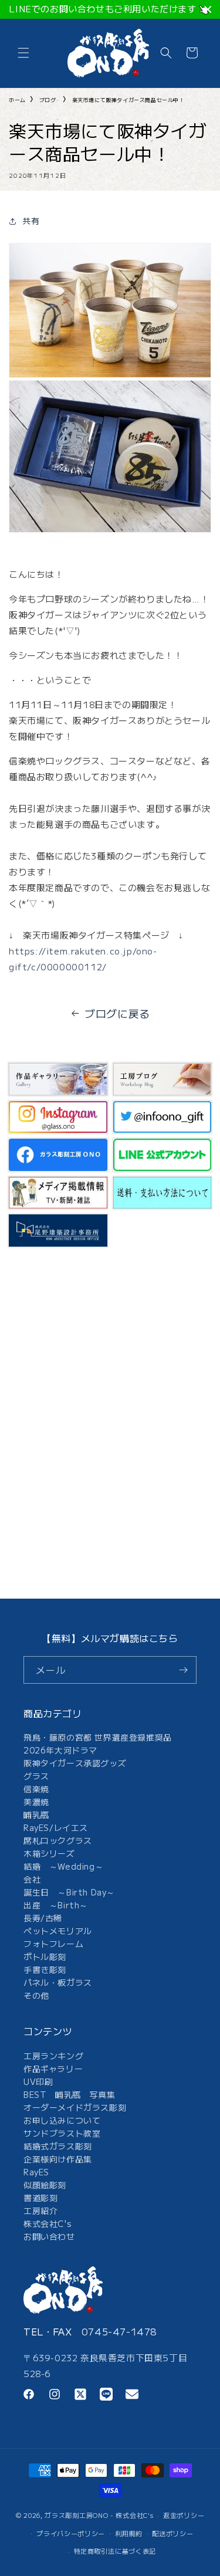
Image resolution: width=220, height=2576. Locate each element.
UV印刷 (38, 2081)
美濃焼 (36, 1802)
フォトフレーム (53, 1944)
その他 (36, 1995)
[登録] (183, 1670)
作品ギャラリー (53, 2069)
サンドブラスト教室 (62, 2133)
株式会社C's (48, 2223)
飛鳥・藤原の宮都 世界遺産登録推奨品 (98, 1737)
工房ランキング (53, 2056)
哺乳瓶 (36, 1815)
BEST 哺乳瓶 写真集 (69, 2094)
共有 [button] (31, 221)
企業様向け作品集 (58, 2159)
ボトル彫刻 (45, 1956)
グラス (36, 1776)
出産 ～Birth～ (56, 1905)
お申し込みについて (62, 2120)
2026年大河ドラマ (60, 1750)
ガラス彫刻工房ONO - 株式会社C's (99, 2515)
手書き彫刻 (45, 1969)
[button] (23, 53)
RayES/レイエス (56, 1827)
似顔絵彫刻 (45, 2185)
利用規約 (129, 2533)
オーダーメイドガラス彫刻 (75, 2107)
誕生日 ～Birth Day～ (69, 1892)
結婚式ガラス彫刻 (58, 2146)
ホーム (17, 100)
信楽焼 (36, 1789)
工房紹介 (40, 2211)
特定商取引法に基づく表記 (115, 2551)
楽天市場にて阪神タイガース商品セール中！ (128, 100)
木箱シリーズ (49, 1853)
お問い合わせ (49, 2236)
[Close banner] (208, 10)
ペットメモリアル (58, 1931)
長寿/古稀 (43, 1918)
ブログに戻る (117, 1013)
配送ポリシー (172, 2533)
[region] (110, 9)
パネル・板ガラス (58, 1982)
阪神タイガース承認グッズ (75, 1763)
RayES (36, 2172)
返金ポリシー (184, 2515)
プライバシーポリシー (71, 2533)
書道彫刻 (40, 2198)
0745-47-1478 (119, 2331)
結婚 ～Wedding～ (63, 1866)
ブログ (48, 100)
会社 (32, 1879)
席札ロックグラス (58, 1840)
